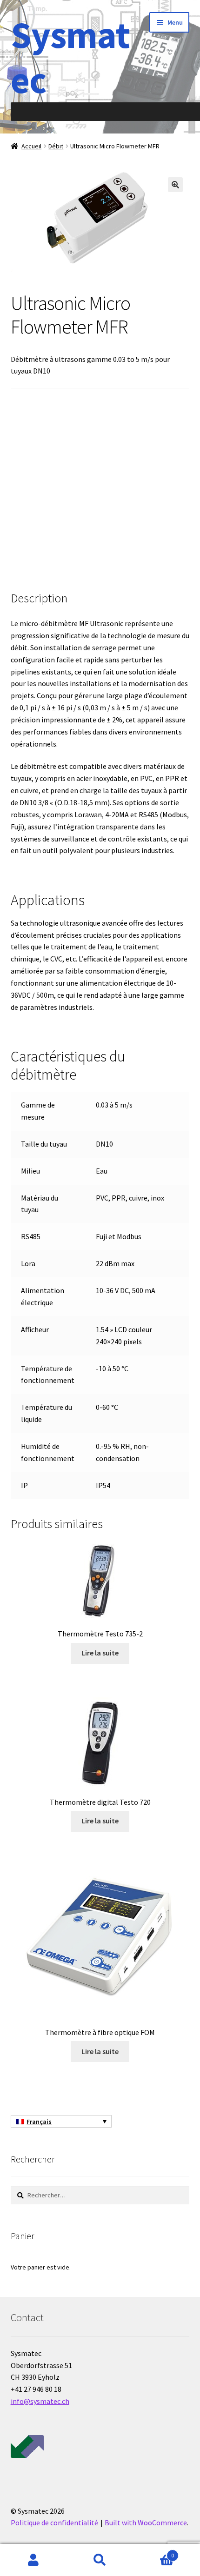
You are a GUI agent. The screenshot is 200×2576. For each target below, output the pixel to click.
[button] (175, 185)
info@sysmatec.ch (40, 2401)
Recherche (100, 2560)
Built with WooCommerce (146, 2523)
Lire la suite (100, 1653)
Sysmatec (70, 57)
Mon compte (33, 2560)
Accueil (31, 146)
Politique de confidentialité (54, 2523)
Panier (154, 2552)
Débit (56, 146)
